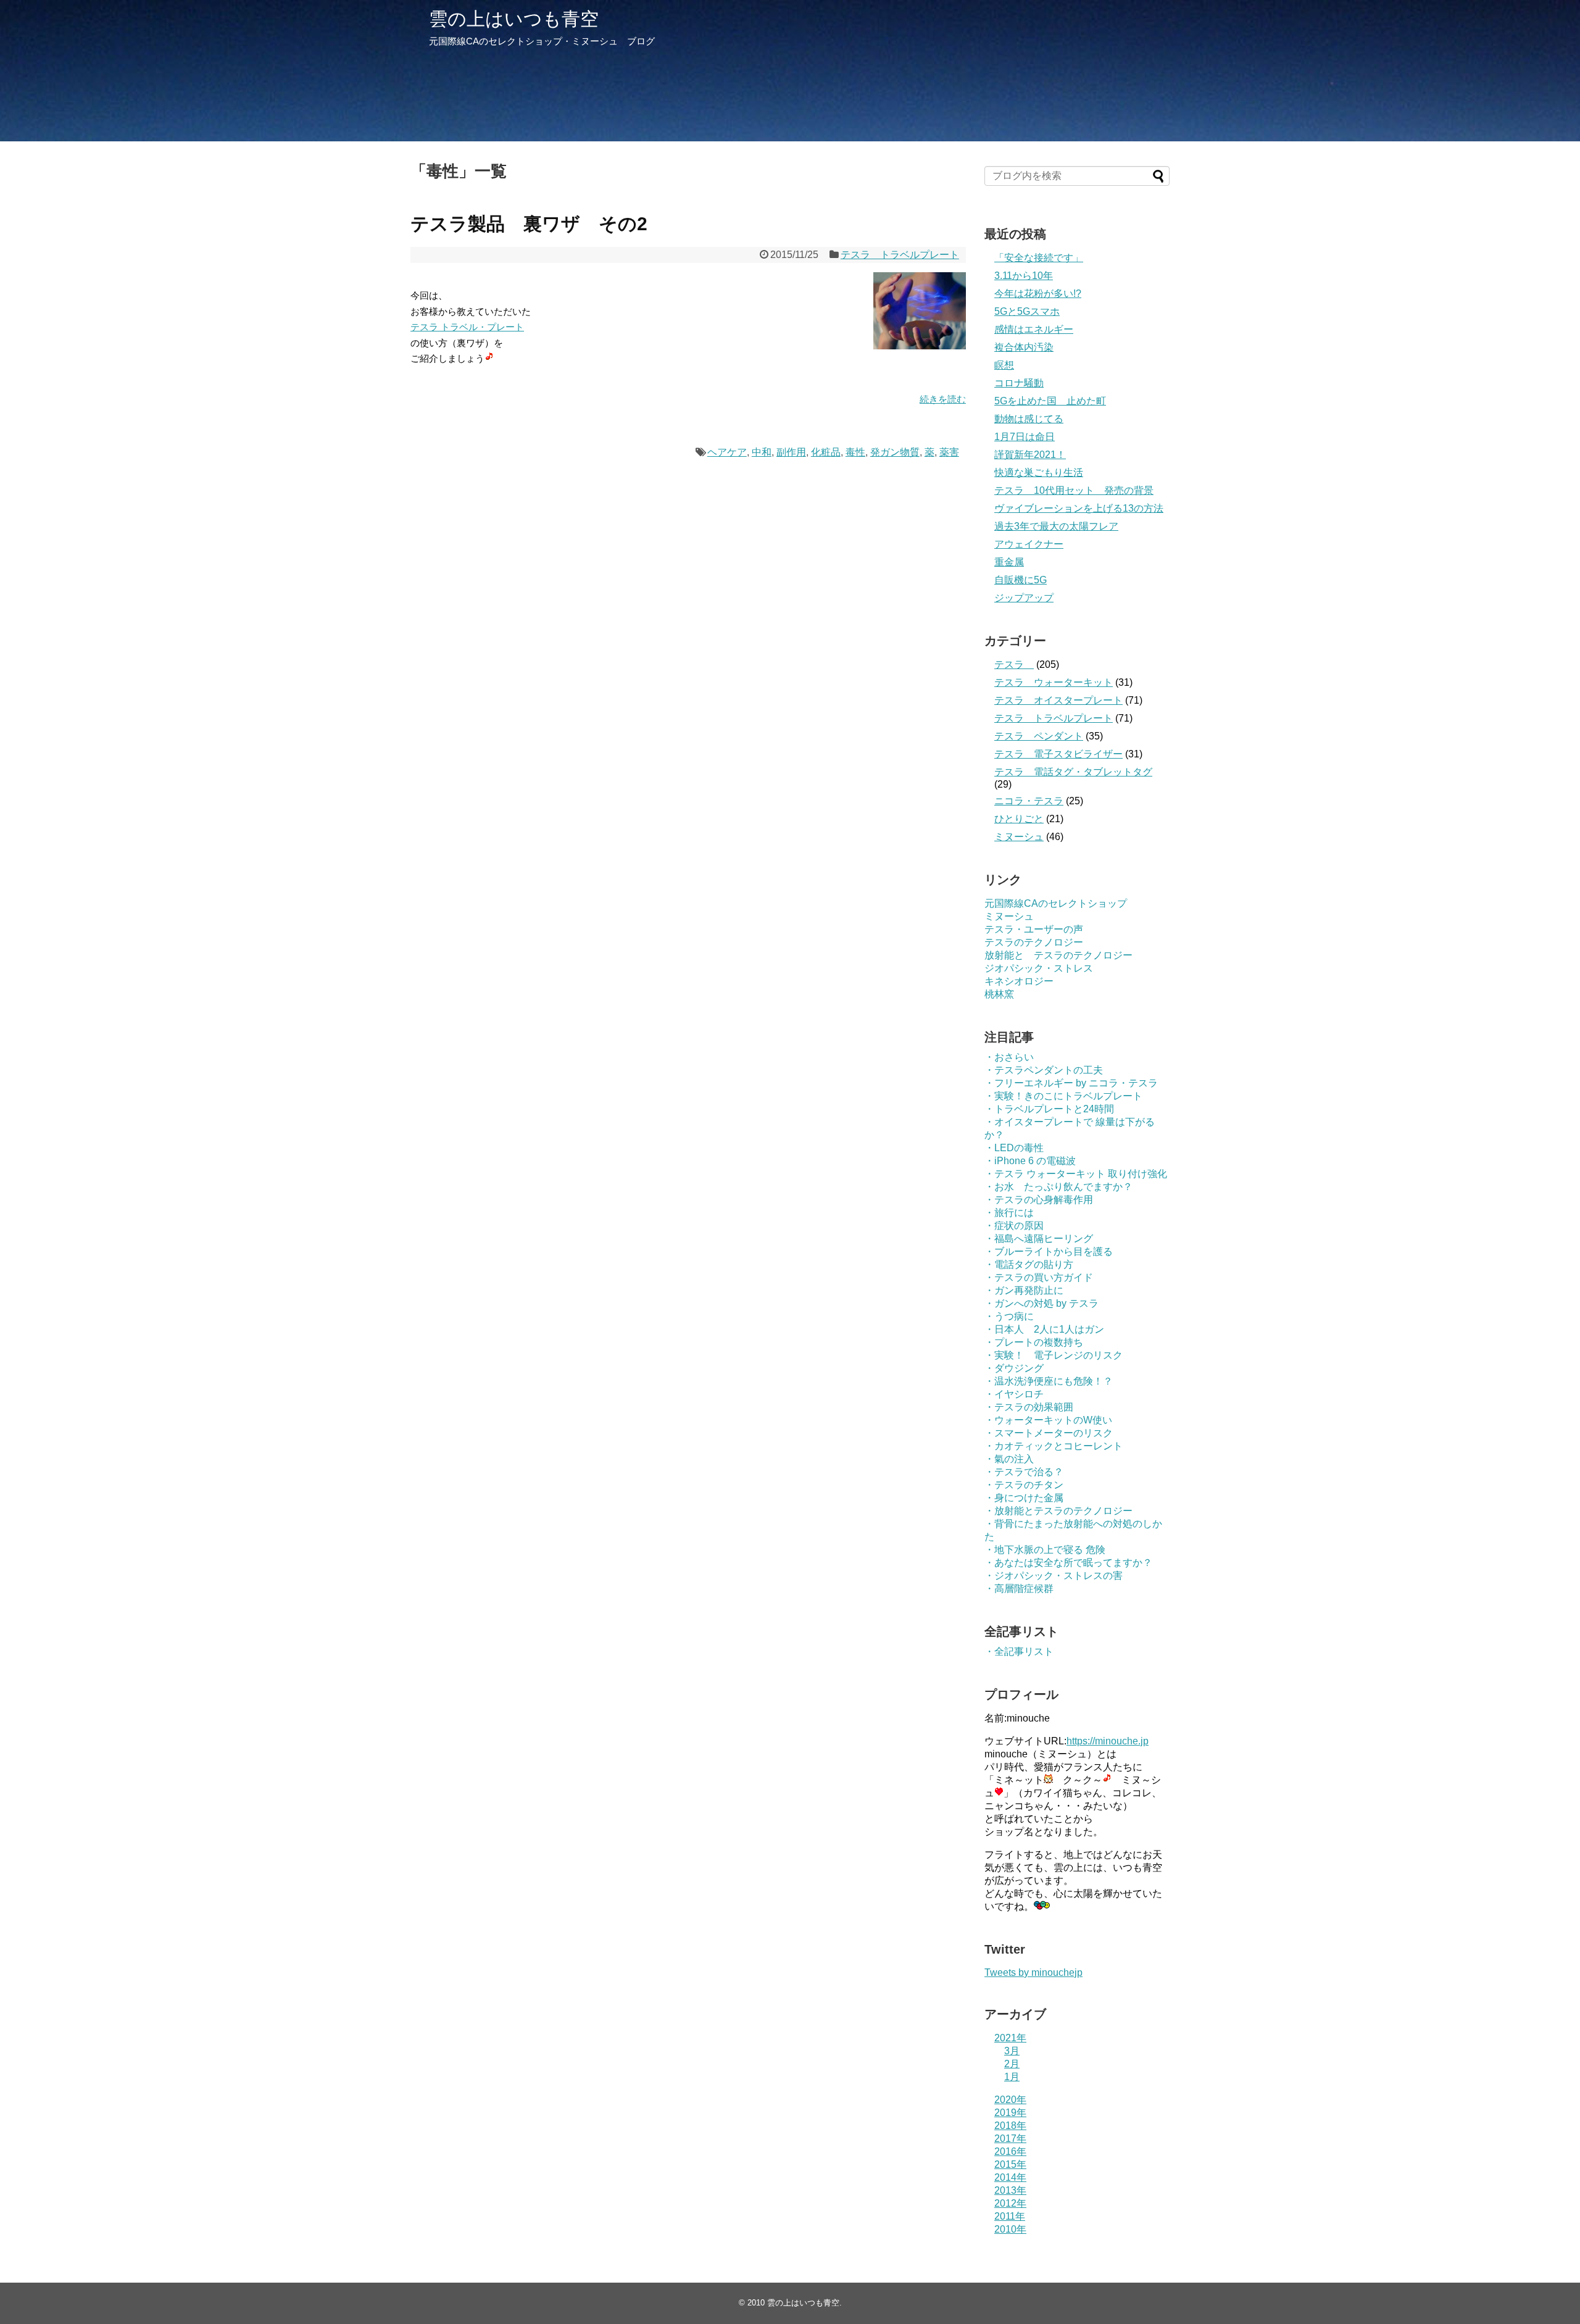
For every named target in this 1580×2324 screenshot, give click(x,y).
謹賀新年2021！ (1030, 455)
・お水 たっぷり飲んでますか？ (1058, 1187)
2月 (1012, 2064)
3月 (1012, 2051)
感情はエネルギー (1034, 329)
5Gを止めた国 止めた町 (1050, 401)
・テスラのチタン (1024, 1485)
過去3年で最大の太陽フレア (1056, 526)
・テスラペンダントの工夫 (1044, 1070)
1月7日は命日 (1025, 437)
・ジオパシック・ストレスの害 (1054, 1576)
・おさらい (1009, 1057)
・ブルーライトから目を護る (1049, 1252)
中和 (762, 452)
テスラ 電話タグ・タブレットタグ (1073, 772)
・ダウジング (1014, 1368)
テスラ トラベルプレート (900, 255)
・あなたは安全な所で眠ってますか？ (1068, 1563)
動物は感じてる (1029, 419)
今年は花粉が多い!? (1038, 294)
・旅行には (1009, 1213)
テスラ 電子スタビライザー (1058, 754)
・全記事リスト (1019, 1651)
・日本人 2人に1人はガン (1044, 1329)
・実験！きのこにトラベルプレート (1063, 1096)
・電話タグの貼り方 (1029, 1264)
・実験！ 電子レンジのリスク (1054, 1355)
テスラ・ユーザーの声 (1034, 929)
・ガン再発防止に (1024, 1290)
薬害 (949, 452)
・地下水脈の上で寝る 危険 (1045, 1550)
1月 (1012, 2077)
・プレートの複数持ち (1034, 1342)
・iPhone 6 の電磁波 (1030, 1161)
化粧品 (826, 452)
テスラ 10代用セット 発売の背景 (1074, 490)
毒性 (855, 452)
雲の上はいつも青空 (514, 19)
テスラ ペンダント (1039, 736)
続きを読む (943, 399)
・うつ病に (1009, 1316)
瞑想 (1004, 365)
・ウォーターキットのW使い (1048, 1420)
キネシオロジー (1019, 981)
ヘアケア (727, 452)
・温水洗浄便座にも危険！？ (1049, 1381)
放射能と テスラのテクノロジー (1058, 955)
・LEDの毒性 (1014, 1148)
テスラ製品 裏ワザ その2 (529, 224)
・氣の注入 (1009, 1459)
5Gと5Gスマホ (1027, 311)
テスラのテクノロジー (1034, 942)
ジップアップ (1024, 598)
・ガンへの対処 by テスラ (1042, 1303)
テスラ (1014, 664)
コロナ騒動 (1019, 383)
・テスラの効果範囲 (1029, 1407)
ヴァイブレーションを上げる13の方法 (1079, 508)
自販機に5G (1021, 580)
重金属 (1009, 562)
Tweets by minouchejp (1033, 1972)
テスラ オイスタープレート (1058, 700)
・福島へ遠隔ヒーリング (1039, 1239)
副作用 (791, 452)
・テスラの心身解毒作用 (1039, 1200)
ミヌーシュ (1019, 837)
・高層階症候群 (1019, 1589)
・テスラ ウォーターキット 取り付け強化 (1076, 1174)
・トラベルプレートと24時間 (1049, 1109)
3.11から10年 (1024, 276)
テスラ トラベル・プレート (467, 327)
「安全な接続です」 (1039, 258)
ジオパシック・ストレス (1039, 968)
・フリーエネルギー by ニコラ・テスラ (1071, 1083)
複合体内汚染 (1024, 347)
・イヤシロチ (1014, 1394)
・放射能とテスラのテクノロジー (1058, 1511)
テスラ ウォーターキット (1054, 682)
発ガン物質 (895, 452)
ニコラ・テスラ (1029, 801)
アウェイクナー (1029, 544)
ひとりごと (1019, 819)
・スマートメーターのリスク (1049, 1433)
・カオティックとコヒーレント (1054, 1446)
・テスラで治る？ (1024, 1472)
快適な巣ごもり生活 (1039, 473)
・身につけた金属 (1024, 1498)
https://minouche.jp (1108, 1741)
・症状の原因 (1014, 1226)
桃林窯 (999, 994)
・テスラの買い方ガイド (1039, 1277)
